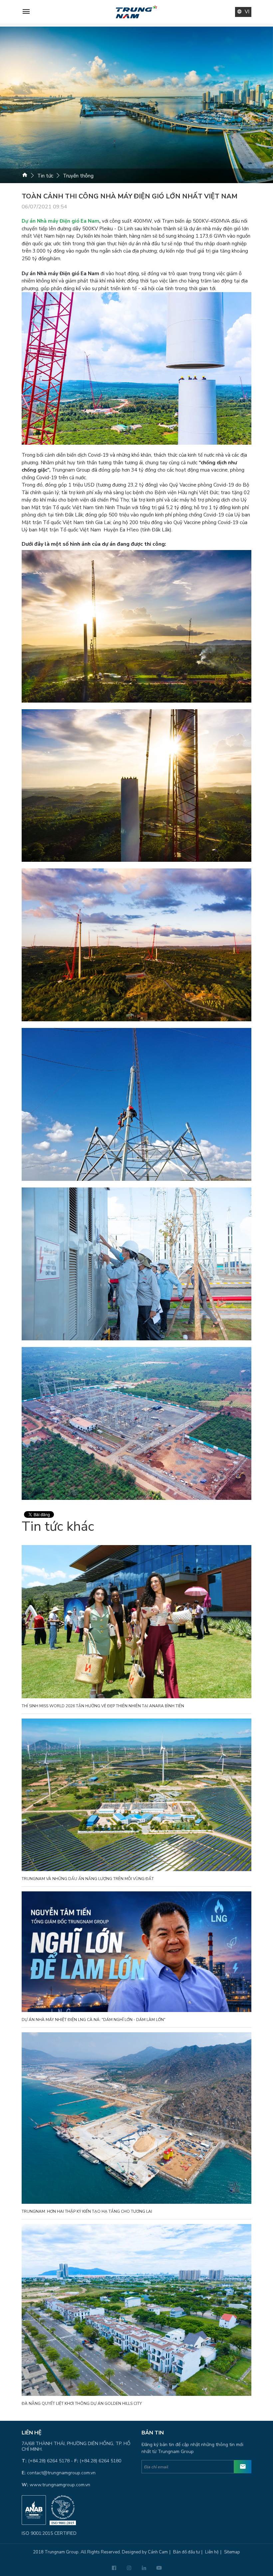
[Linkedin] (144, 2568)
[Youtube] (159, 2568)
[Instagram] (129, 2568)
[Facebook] (114, 2568)
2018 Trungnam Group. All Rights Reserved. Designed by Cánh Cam (100, 2552)
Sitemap (232, 2552)
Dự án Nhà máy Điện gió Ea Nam (60, 221)
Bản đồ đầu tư (186, 2552)
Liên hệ (212, 2552)
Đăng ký (243, 2467)
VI (247, 12)
